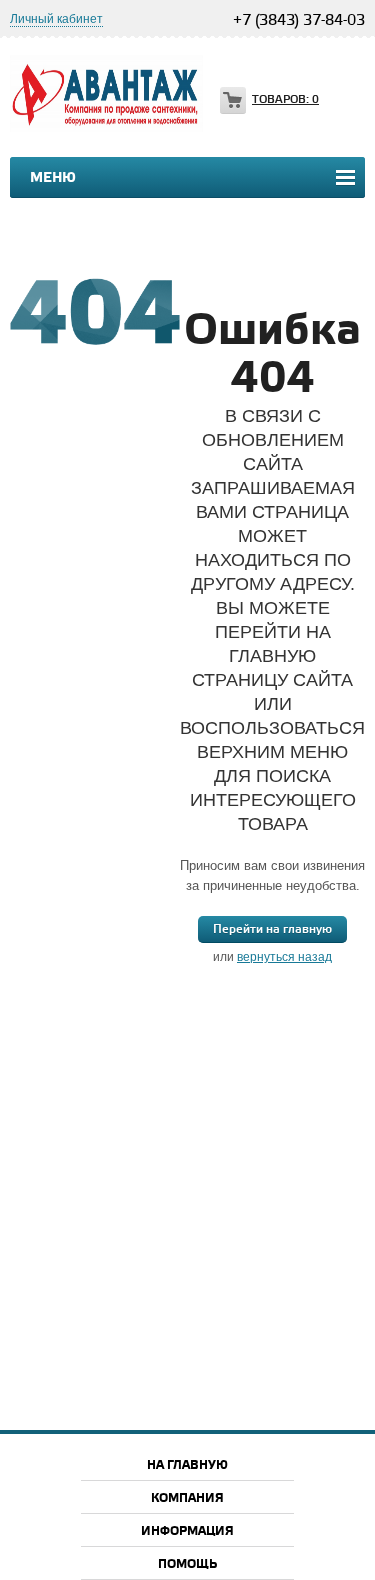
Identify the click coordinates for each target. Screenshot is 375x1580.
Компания (187, 1498)
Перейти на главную (272, 929)
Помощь (187, 1564)
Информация (187, 1531)
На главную (187, 1465)
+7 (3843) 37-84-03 (299, 21)
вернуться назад (284, 957)
